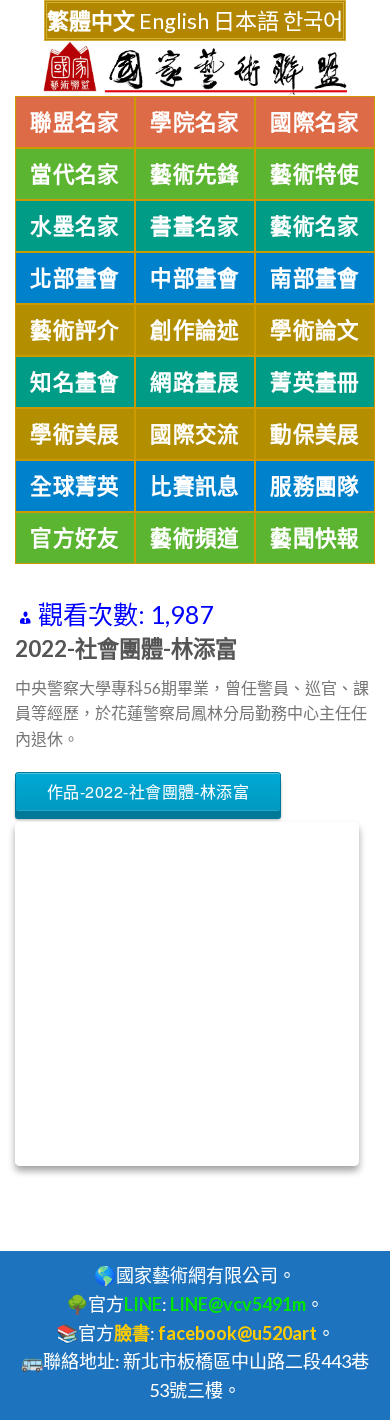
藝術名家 (315, 226)
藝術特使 (315, 174)
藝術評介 (75, 330)
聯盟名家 (75, 122)
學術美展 (75, 434)
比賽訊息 (195, 486)
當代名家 (75, 174)
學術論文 (315, 330)
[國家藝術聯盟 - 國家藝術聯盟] (195, 68)
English (174, 20)
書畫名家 (195, 226)
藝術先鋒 (195, 174)
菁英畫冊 (315, 382)
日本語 (246, 20)
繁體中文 (91, 20)
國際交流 (195, 434)
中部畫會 (195, 278)
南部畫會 (315, 278)
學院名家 (195, 122)
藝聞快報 (315, 538)
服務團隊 (315, 486)
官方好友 (75, 538)
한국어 (313, 20)
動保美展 (315, 434)
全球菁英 (75, 486)
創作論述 (195, 330)
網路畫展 (195, 382)
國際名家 (315, 122)
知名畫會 (75, 382)
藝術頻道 (195, 538)
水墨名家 (75, 226)
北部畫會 (75, 278)
